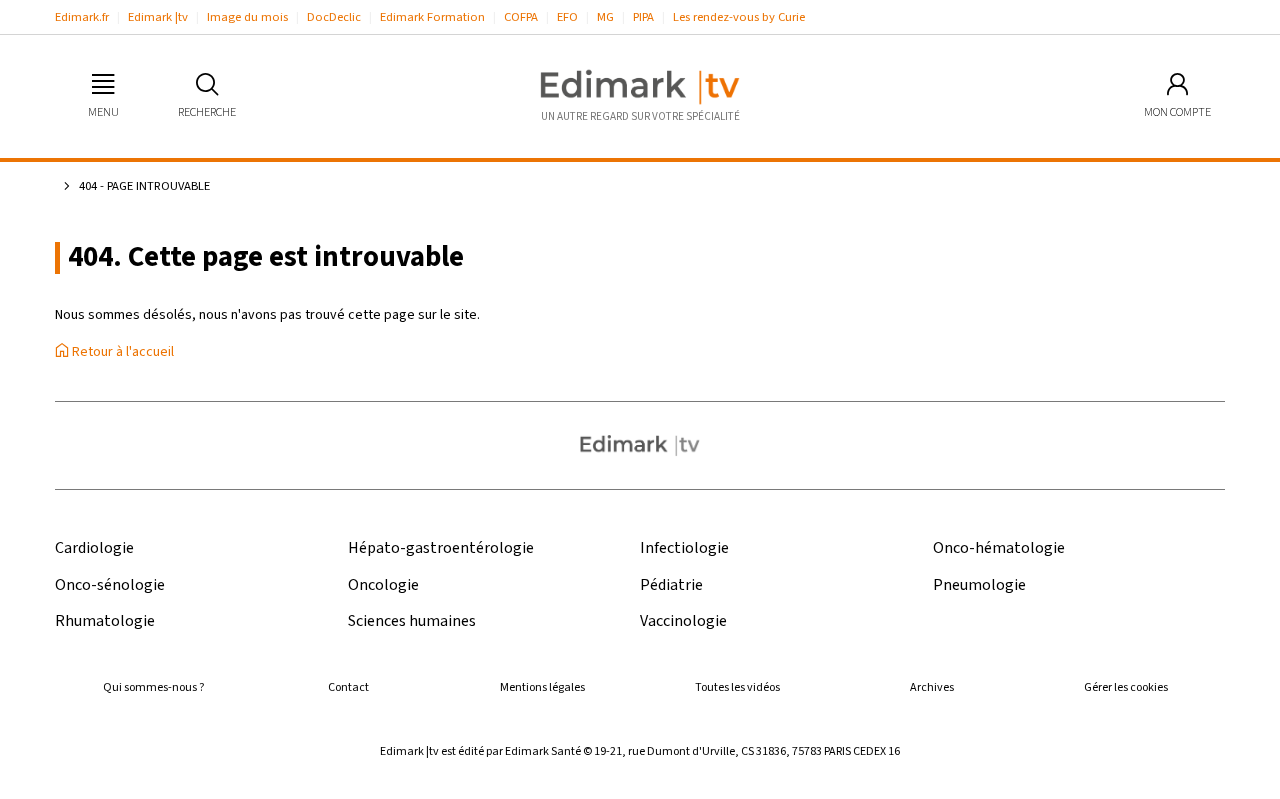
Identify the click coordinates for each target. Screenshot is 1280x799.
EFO (567, 17)
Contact (348, 687)
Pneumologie (979, 585)
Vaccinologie (683, 621)
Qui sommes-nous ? (153, 687)
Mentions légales (542, 687)
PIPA (643, 17)
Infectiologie (684, 548)
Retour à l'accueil (121, 352)
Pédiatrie (671, 585)
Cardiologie (94, 548)
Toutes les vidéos (737, 687)
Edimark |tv (158, 17)
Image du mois (247, 17)
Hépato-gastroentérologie (441, 548)
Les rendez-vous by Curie (739, 17)
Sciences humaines (412, 621)
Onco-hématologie (999, 548)
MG (605, 17)
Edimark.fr (82, 17)
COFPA (521, 17)
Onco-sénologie (110, 585)
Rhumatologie (105, 621)
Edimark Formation (432, 17)
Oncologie (383, 585)
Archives (932, 687)
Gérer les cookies (1126, 687)
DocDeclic (334, 17)
